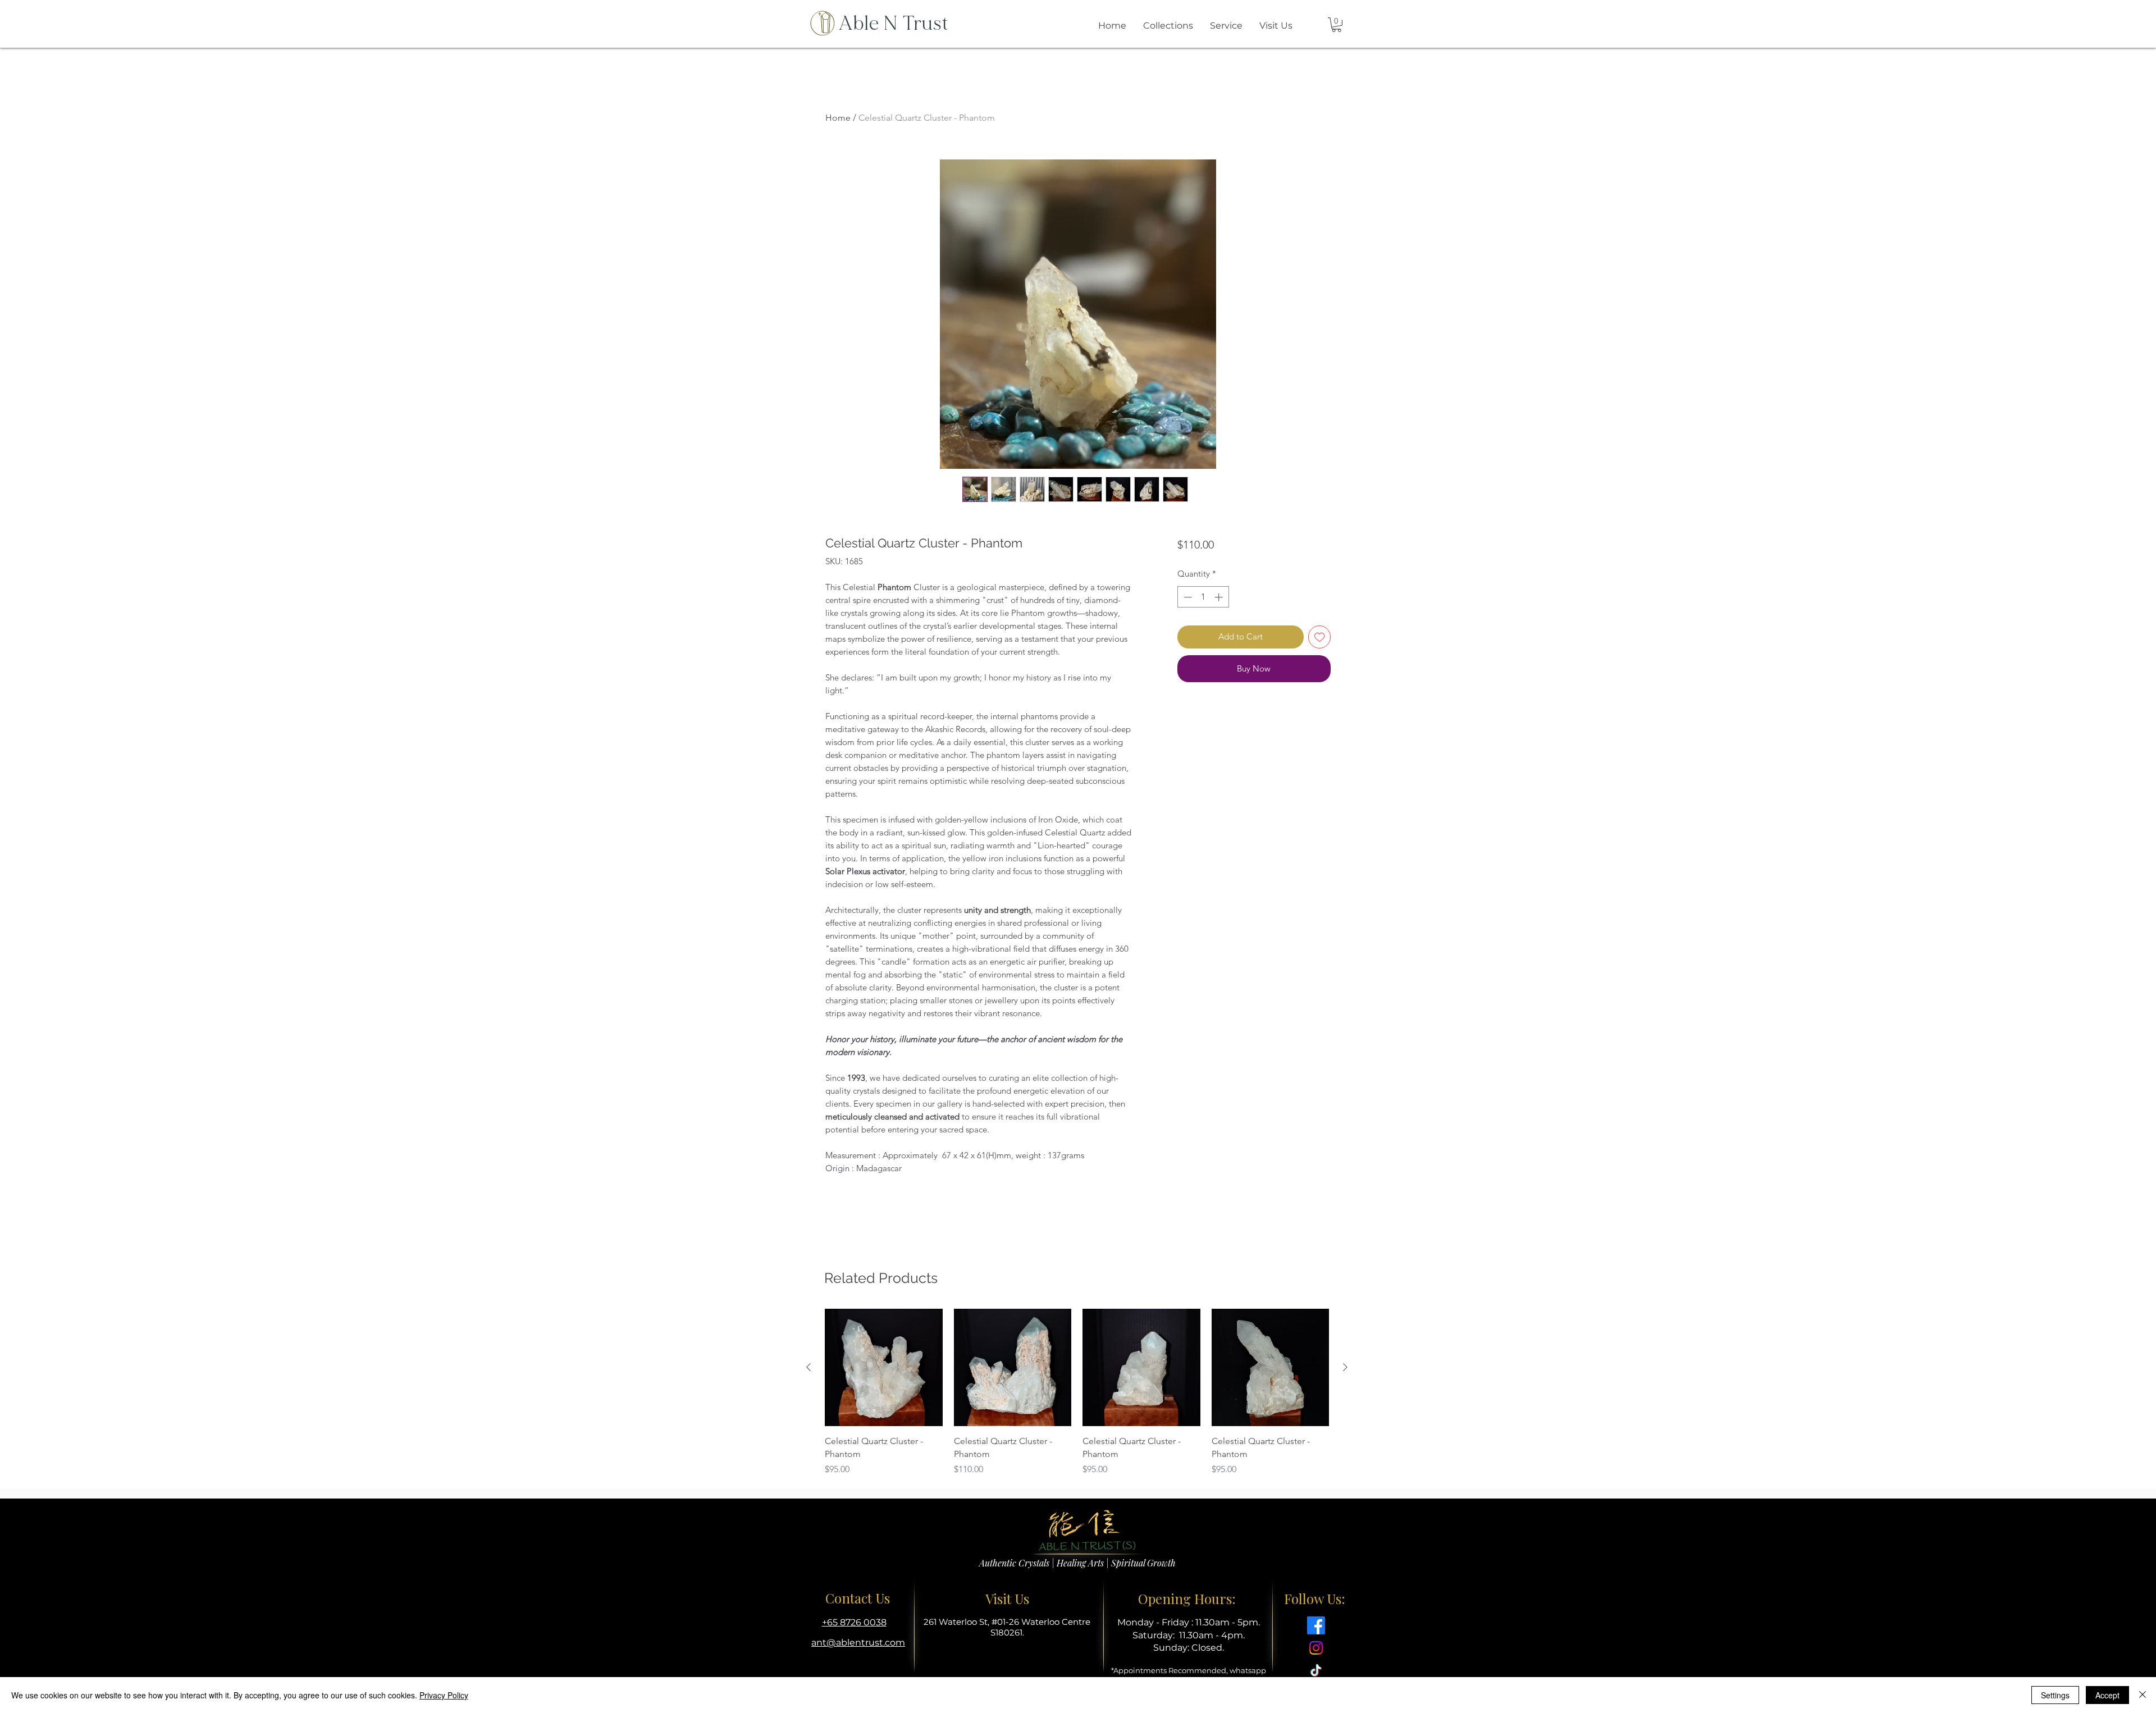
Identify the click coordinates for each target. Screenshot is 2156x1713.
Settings (2055, 1695)
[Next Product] (1345, 1367)
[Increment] (1220, 597)
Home (838, 118)
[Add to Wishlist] (1320, 637)
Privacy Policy (444, 1695)
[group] (1077, 1392)
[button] (1337, 25)
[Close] (2143, 1695)
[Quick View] (884, 1368)
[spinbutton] (1203, 597)
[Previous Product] (808, 1367)
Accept (2107, 1695)
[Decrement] (1187, 597)
